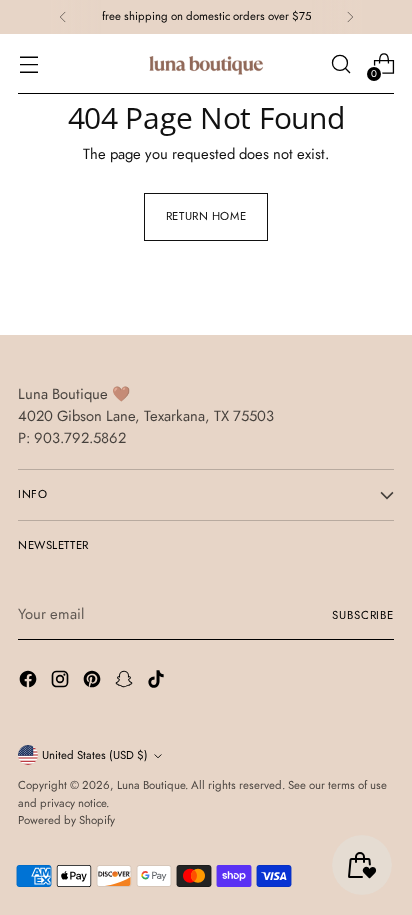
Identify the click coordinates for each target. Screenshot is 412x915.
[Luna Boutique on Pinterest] (94, 682)
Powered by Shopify (66, 820)
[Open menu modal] (28, 64)
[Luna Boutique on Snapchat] (126, 682)
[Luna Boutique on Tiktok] (158, 682)
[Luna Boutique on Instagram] (62, 682)
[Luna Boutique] (206, 64)
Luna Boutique (151, 785)
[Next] (350, 17)
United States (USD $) (95, 755)
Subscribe (363, 615)
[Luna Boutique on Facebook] (30, 682)
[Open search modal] (340, 64)
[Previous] (63, 17)
